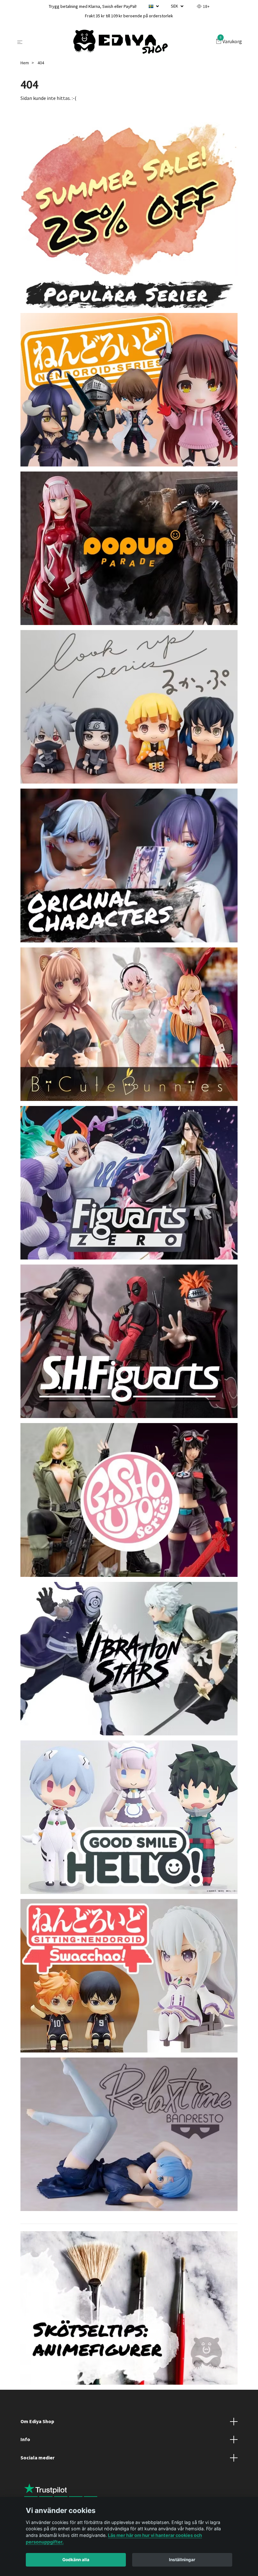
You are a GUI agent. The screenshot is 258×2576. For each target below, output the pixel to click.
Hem (25, 63)
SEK (175, 6)
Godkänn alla (76, 2560)
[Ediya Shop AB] (121, 42)
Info (25, 2439)
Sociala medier (37, 2457)
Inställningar (182, 2560)
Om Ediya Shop (37, 2421)
